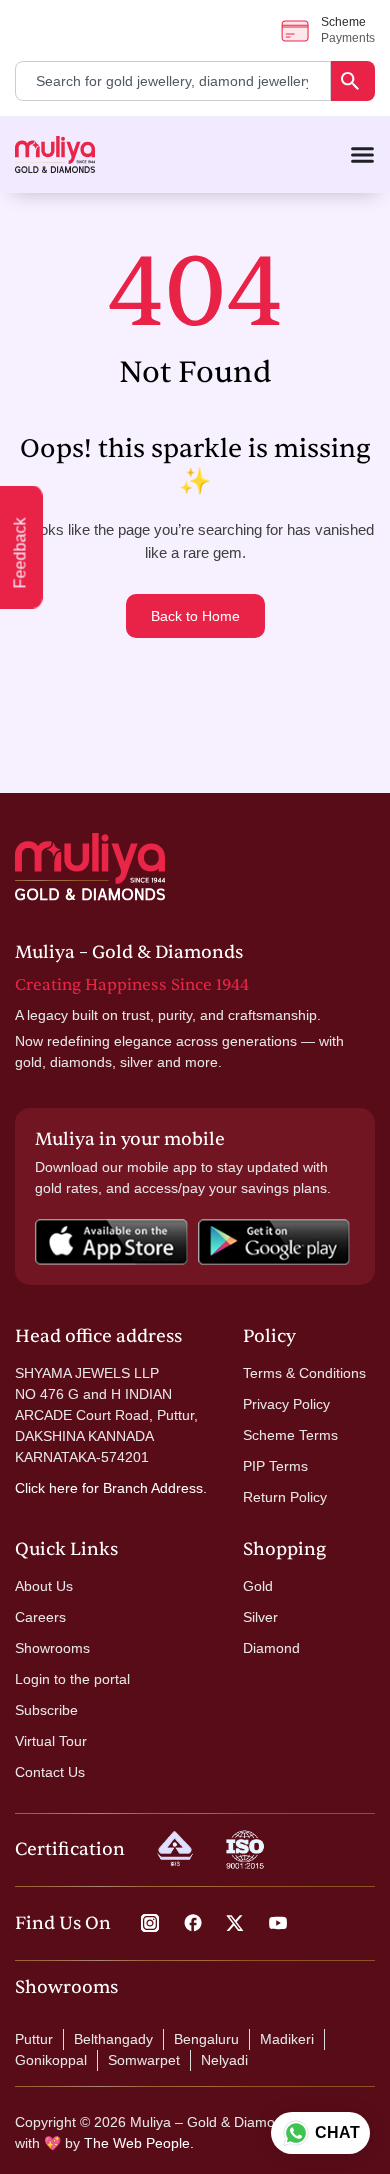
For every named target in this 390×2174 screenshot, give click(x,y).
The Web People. (139, 2143)
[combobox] (173, 81)
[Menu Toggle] (362, 154)
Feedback (20, 553)
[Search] (353, 81)
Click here (46, 1488)
